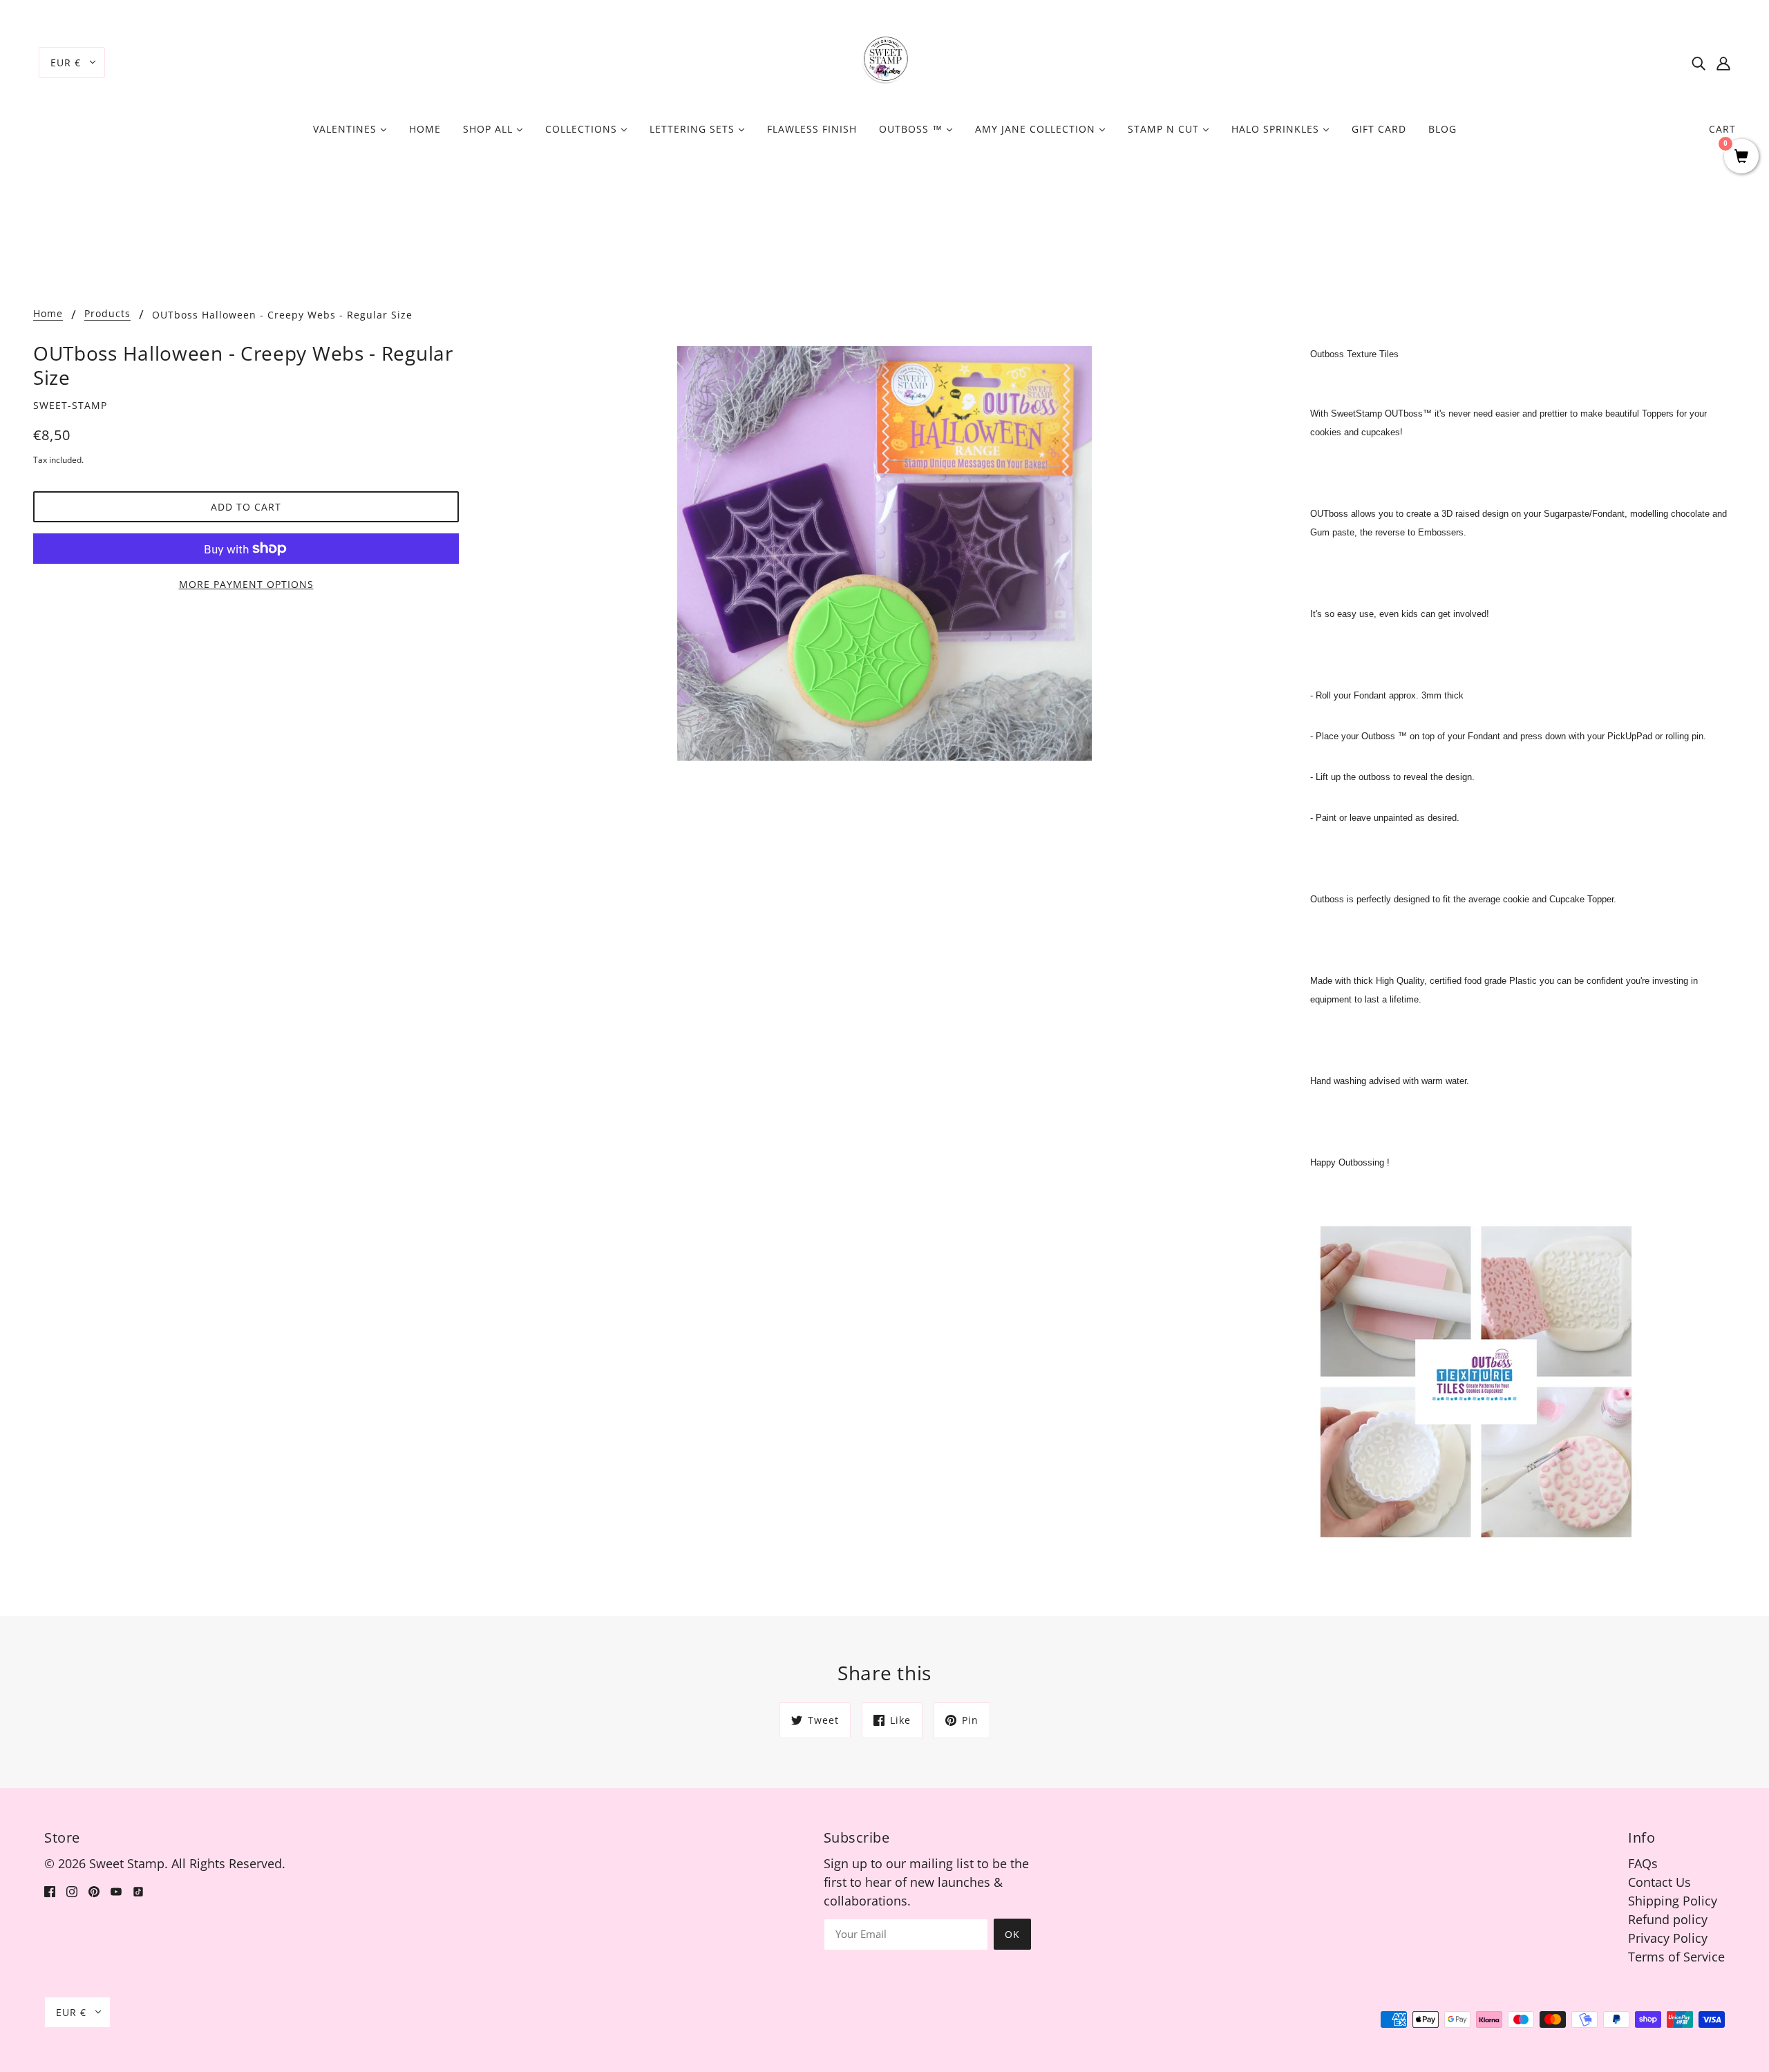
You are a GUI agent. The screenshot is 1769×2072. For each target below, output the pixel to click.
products (107, 314)
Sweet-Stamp (70, 405)
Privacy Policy (1668, 1938)
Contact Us (1659, 1882)
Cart (1722, 129)
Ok (1012, 1934)
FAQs (1643, 1863)
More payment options (246, 584)
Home (48, 314)
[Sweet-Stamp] (885, 61)
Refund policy (1668, 1919)
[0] (1741, 157)
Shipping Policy (1673, 1901)
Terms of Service (1676, 1957)
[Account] (1723, 63)
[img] (1699, 63)
